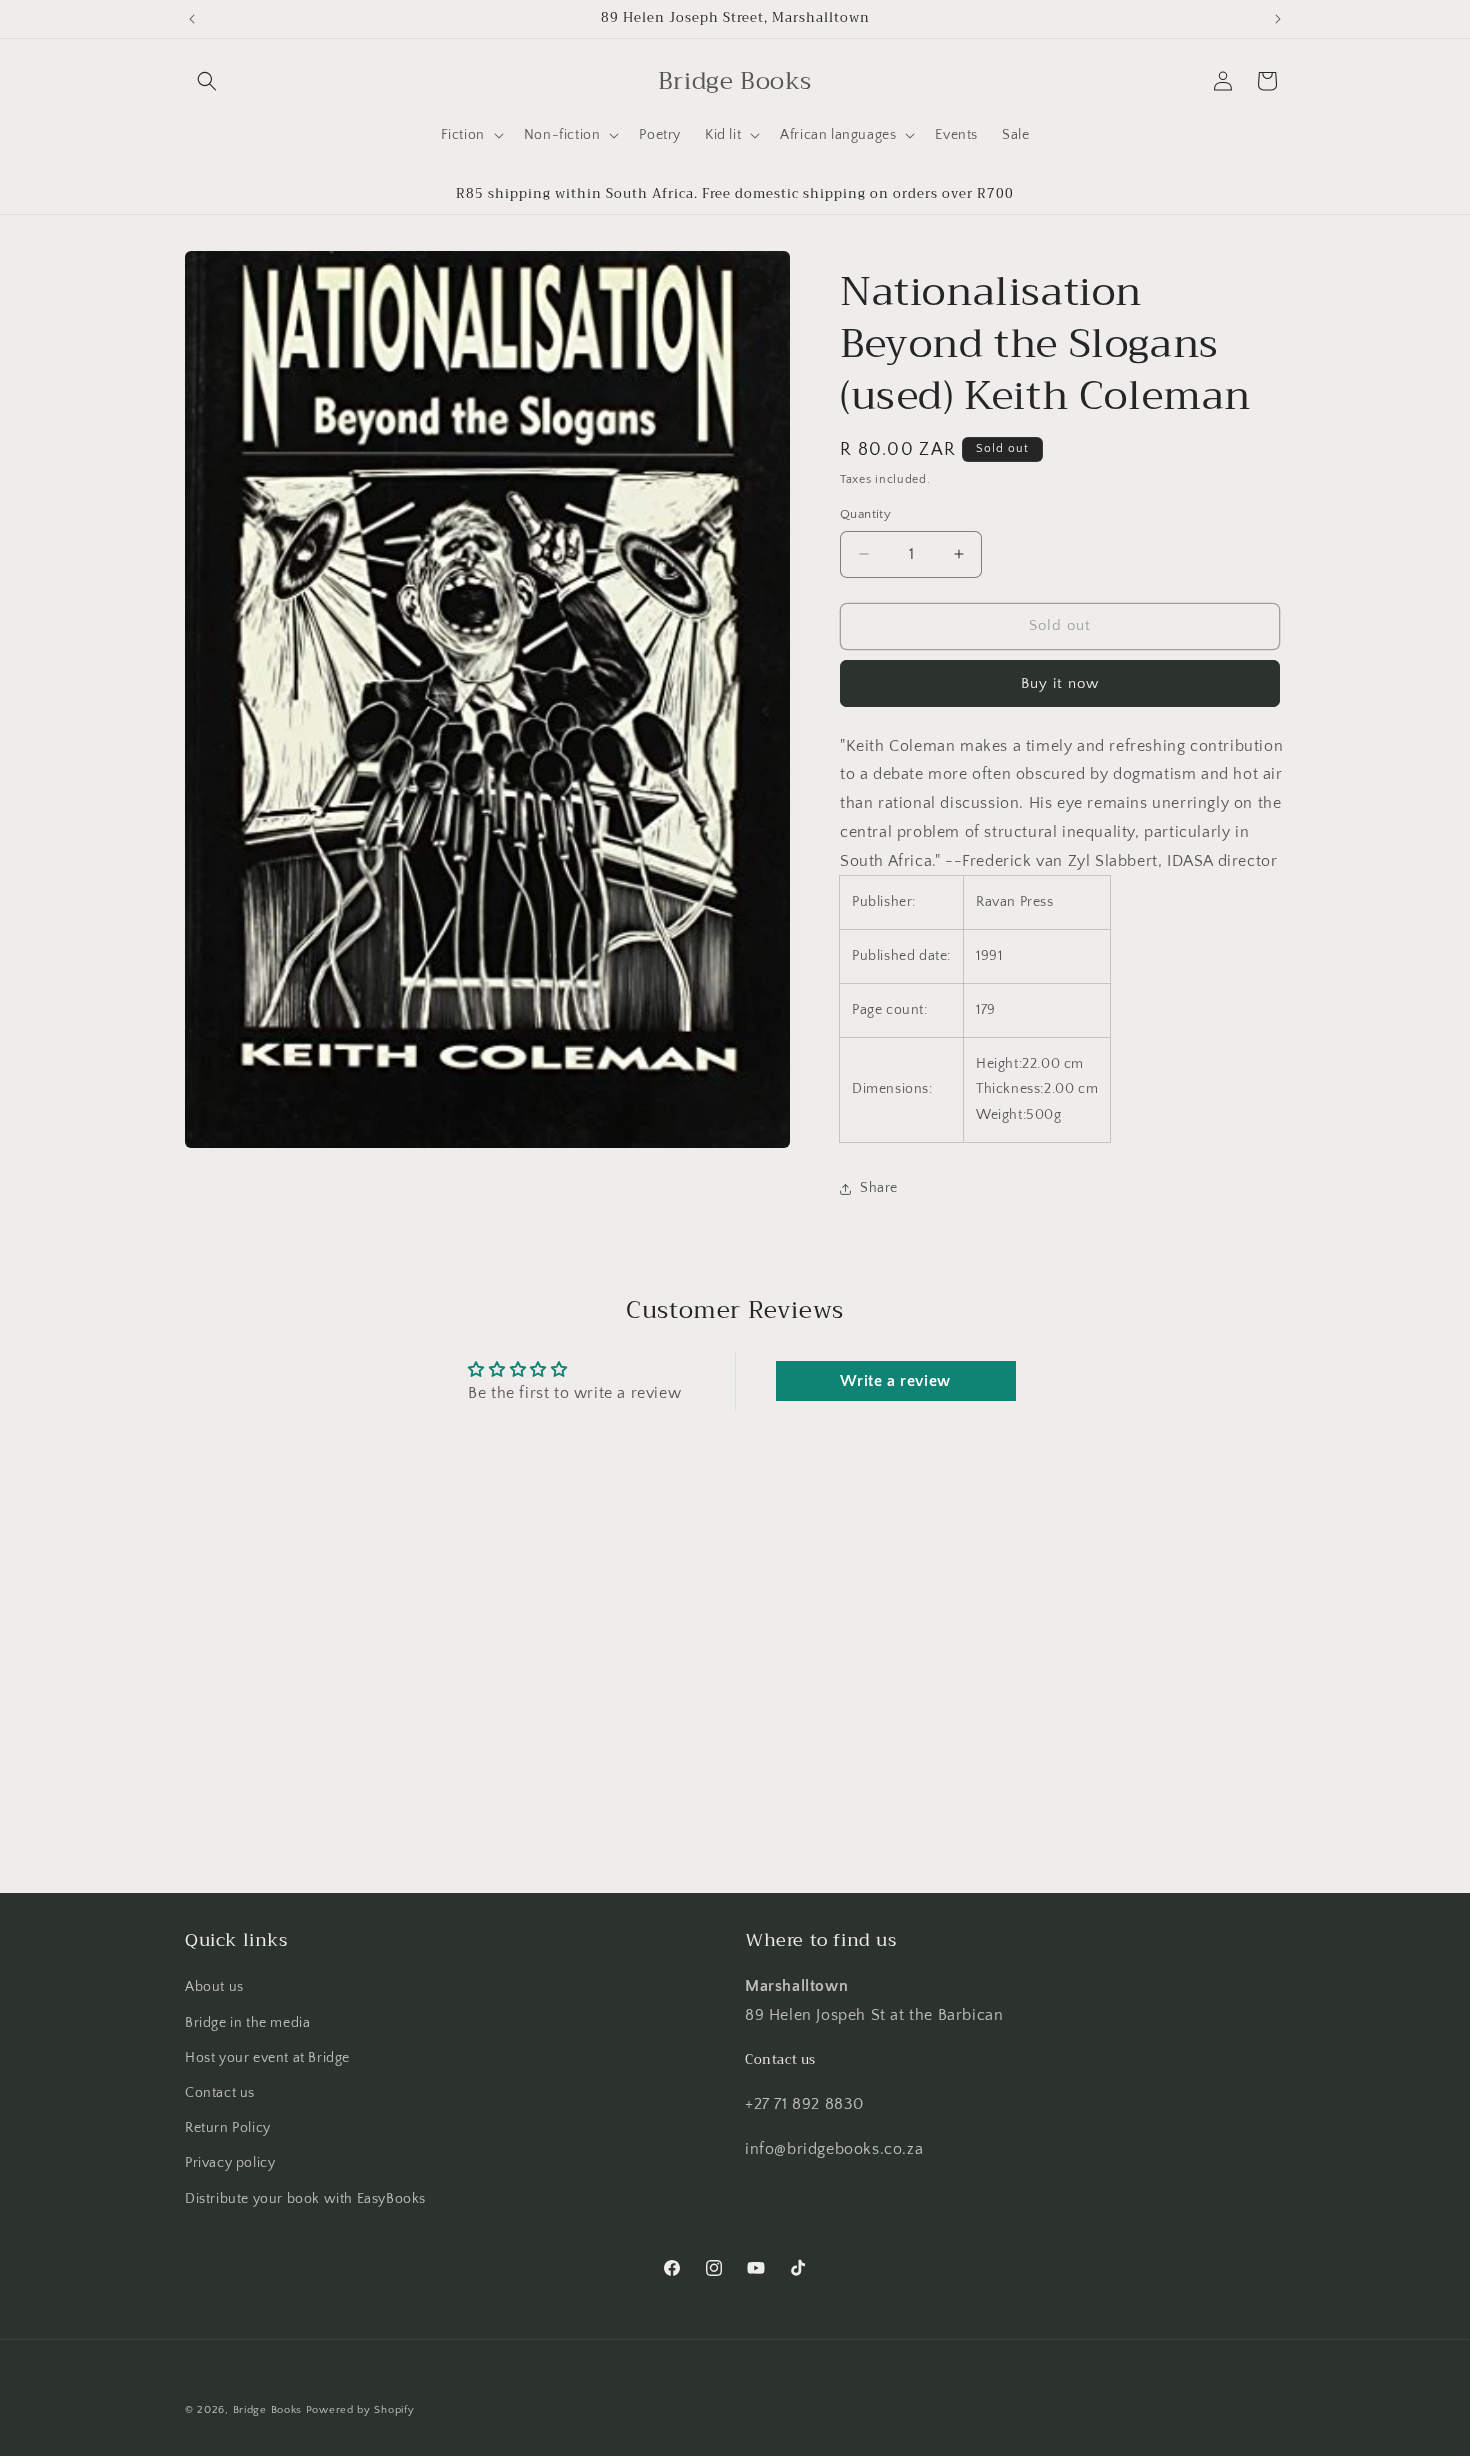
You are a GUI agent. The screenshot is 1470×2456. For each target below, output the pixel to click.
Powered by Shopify (360, 2410)
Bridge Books (267, 2410)
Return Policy (228, 2128)
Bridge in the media (247, 2023)
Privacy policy (230, 2163)
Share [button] (879, 1188)
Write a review (895, 1381)
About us (214, 1987)
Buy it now (1060, 683)
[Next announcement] (1278, 19)
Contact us (220, 2093)
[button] (207, 81)
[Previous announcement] (192, 19)
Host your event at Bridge (267, 2058)
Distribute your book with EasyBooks (305, 2199)
